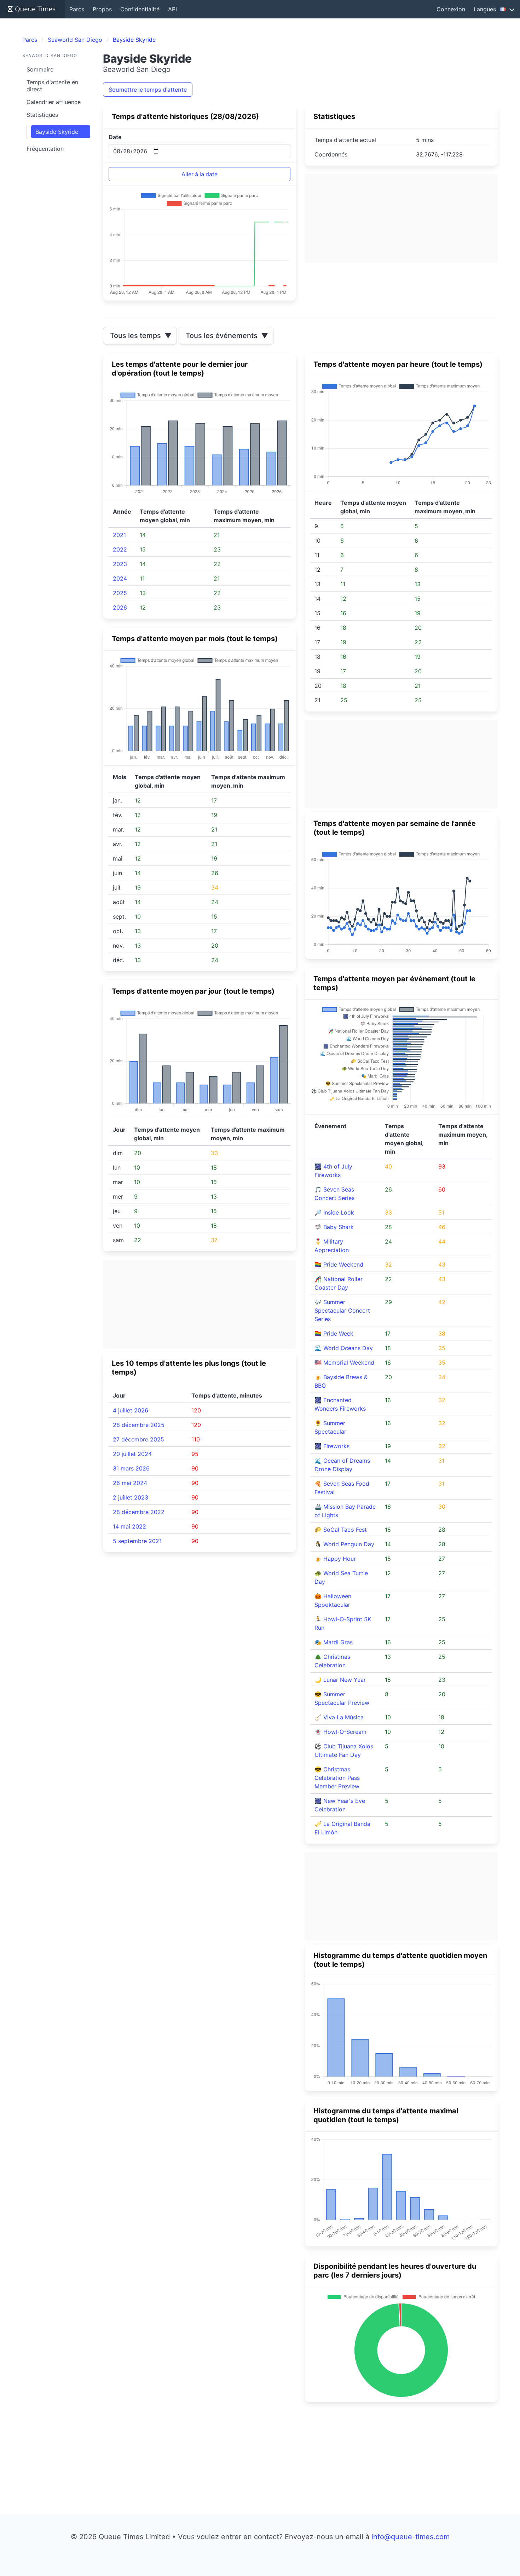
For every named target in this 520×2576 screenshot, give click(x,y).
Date (115, 137)
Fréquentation (45, 149)
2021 (119, 535)
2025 (120, 593)
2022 (120, 549)
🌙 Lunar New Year (340, 1680)
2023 (120, 564)
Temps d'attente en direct (52, 86)
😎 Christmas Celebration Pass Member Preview (337, 1778)
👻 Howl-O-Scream (340, 1732)
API (172, 9)
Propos (102, 9)
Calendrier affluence (54, 102)
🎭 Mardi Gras (334, 1642)
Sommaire (40, 69)
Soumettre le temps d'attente (148, 90)
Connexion (451, 9)
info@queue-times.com (411, 2537)
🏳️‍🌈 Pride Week (334, 1333)
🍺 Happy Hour (335, 1559)
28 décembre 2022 (139, 1512)
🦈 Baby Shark (334, 1227)
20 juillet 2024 (132, 1454)
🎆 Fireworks (332, 1446)
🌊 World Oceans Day (344, 1348)
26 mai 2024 (130, 1483)
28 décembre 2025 (139, 1425)
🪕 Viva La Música (339, 1717)
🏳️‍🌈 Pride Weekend (339, 1264)
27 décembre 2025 (138, 1439)
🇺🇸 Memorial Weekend (344, 1363)
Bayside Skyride (57, 132)
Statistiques (42, 115)
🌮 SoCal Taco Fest (341, 1530)
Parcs (77, 9)
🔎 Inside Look (334, 1212)
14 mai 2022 (129, 1526)
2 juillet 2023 (131, 1497)
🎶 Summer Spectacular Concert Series (342, 1310)
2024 (120, 578)
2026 (120, 607)
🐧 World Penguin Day (344, 1544)
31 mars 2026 (131, 1468)
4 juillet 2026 (131, 1410)
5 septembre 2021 (137, 1541)
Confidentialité (140, 9)
